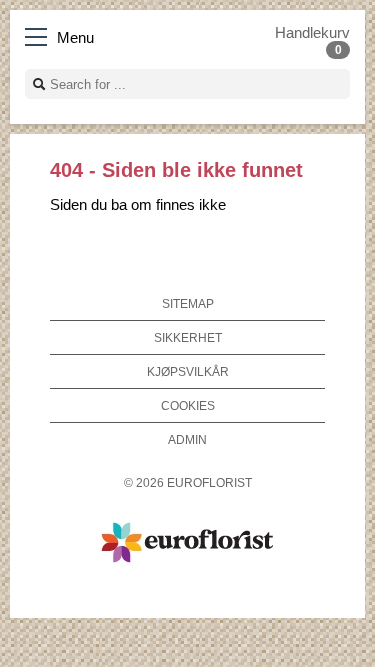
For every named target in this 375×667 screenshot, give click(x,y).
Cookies (188, 405)
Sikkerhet (188, 337)
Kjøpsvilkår (188, 371)
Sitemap (188, 303)
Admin (187, 439)
